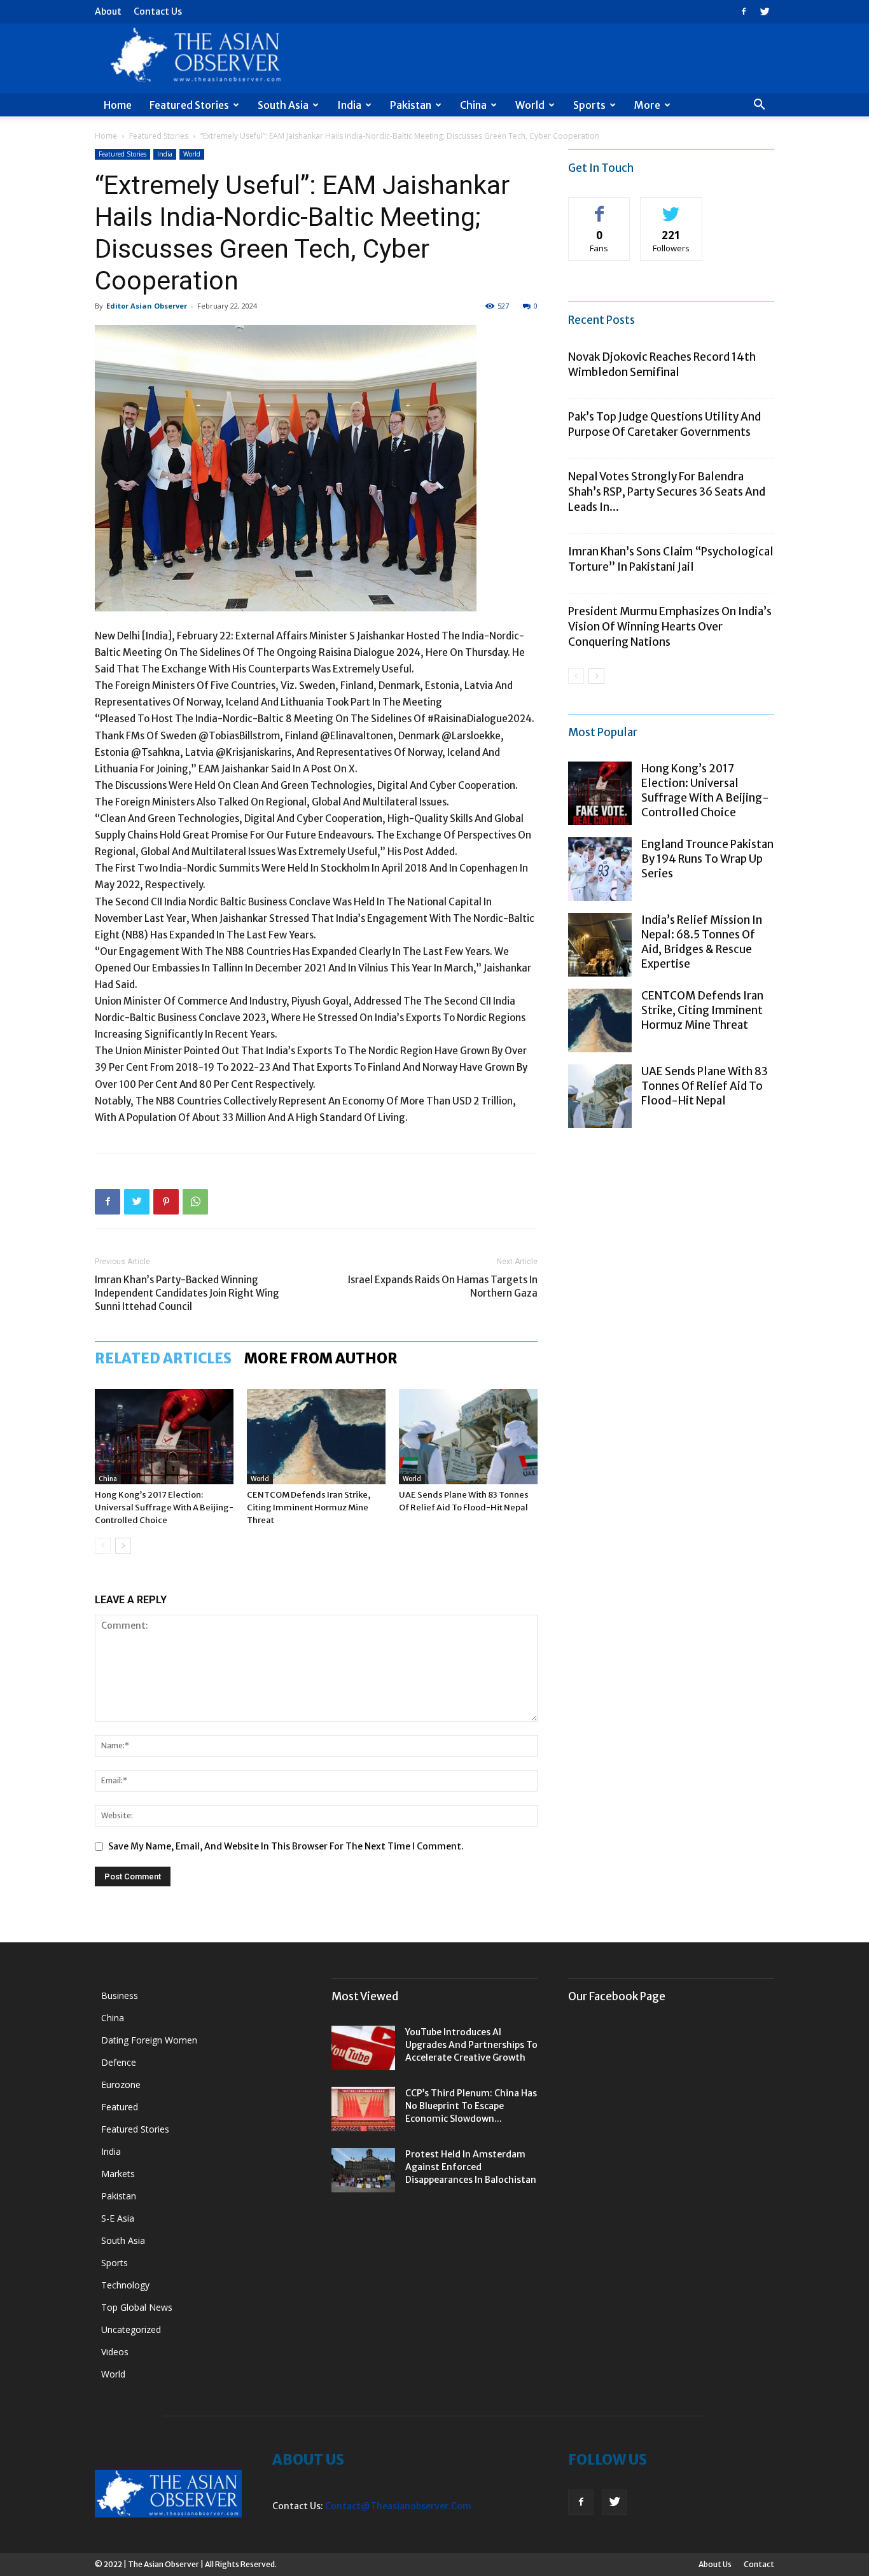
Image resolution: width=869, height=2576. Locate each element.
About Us (715, 2564)
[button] (759, 106)
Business (120, 1995)
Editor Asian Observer (147, 306)
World (530, 105)
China (473, 105)
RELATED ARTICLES (163, 1358)
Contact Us (158, 11)
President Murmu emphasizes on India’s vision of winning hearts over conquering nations (670, 627)
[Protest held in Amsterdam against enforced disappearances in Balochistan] (363, 2170)
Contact (759, 2564)
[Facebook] (744, 11)
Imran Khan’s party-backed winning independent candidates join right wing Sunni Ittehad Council (187, 1293)
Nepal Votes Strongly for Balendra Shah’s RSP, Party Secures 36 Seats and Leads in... (667, 492)
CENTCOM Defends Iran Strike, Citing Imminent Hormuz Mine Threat (309, 1507)
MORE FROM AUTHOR (321, 1358)
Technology (125, 2285)
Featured (120, 2107)
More (647, 105)
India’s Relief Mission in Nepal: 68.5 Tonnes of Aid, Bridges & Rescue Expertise (702, 942)
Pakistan (411, 105)
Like (600, 207)
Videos (115, 2352)
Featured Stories (189, 105)
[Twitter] (765, 11)
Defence (119, 2062)
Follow (671, 207)
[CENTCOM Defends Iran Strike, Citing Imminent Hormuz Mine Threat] (316, 1437)
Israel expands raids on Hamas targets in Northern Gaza (443, 1286)
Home (118, 105)
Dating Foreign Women (149, 2040)
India (349, 105)
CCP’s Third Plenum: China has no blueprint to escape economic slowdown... (471, 2106)
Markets (118, 2174)
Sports (589, 105)
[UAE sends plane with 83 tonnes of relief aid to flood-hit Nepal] (468, 1437)
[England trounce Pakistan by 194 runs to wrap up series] (600, 869)
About (108, 11)
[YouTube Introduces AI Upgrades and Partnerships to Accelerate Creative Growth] (363, 2048)
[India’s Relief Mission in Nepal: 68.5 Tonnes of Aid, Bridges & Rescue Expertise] (600, 945)
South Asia (283, 105)
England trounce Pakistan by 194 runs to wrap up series (707, 859)
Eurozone (121, 2085)
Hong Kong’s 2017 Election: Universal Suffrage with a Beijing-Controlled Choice (164, 1507)
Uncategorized (131, 2329)
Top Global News (137, 2307)
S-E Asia (118, 2218)
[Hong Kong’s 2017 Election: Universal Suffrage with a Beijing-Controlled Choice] (164, 1437)
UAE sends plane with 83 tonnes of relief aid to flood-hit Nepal (705, 1086)
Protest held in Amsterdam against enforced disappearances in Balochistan (471, 2167)
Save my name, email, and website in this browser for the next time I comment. (286, 1846)
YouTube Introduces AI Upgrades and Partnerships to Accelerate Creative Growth (471, 2045)
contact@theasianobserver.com (398, 2506)
